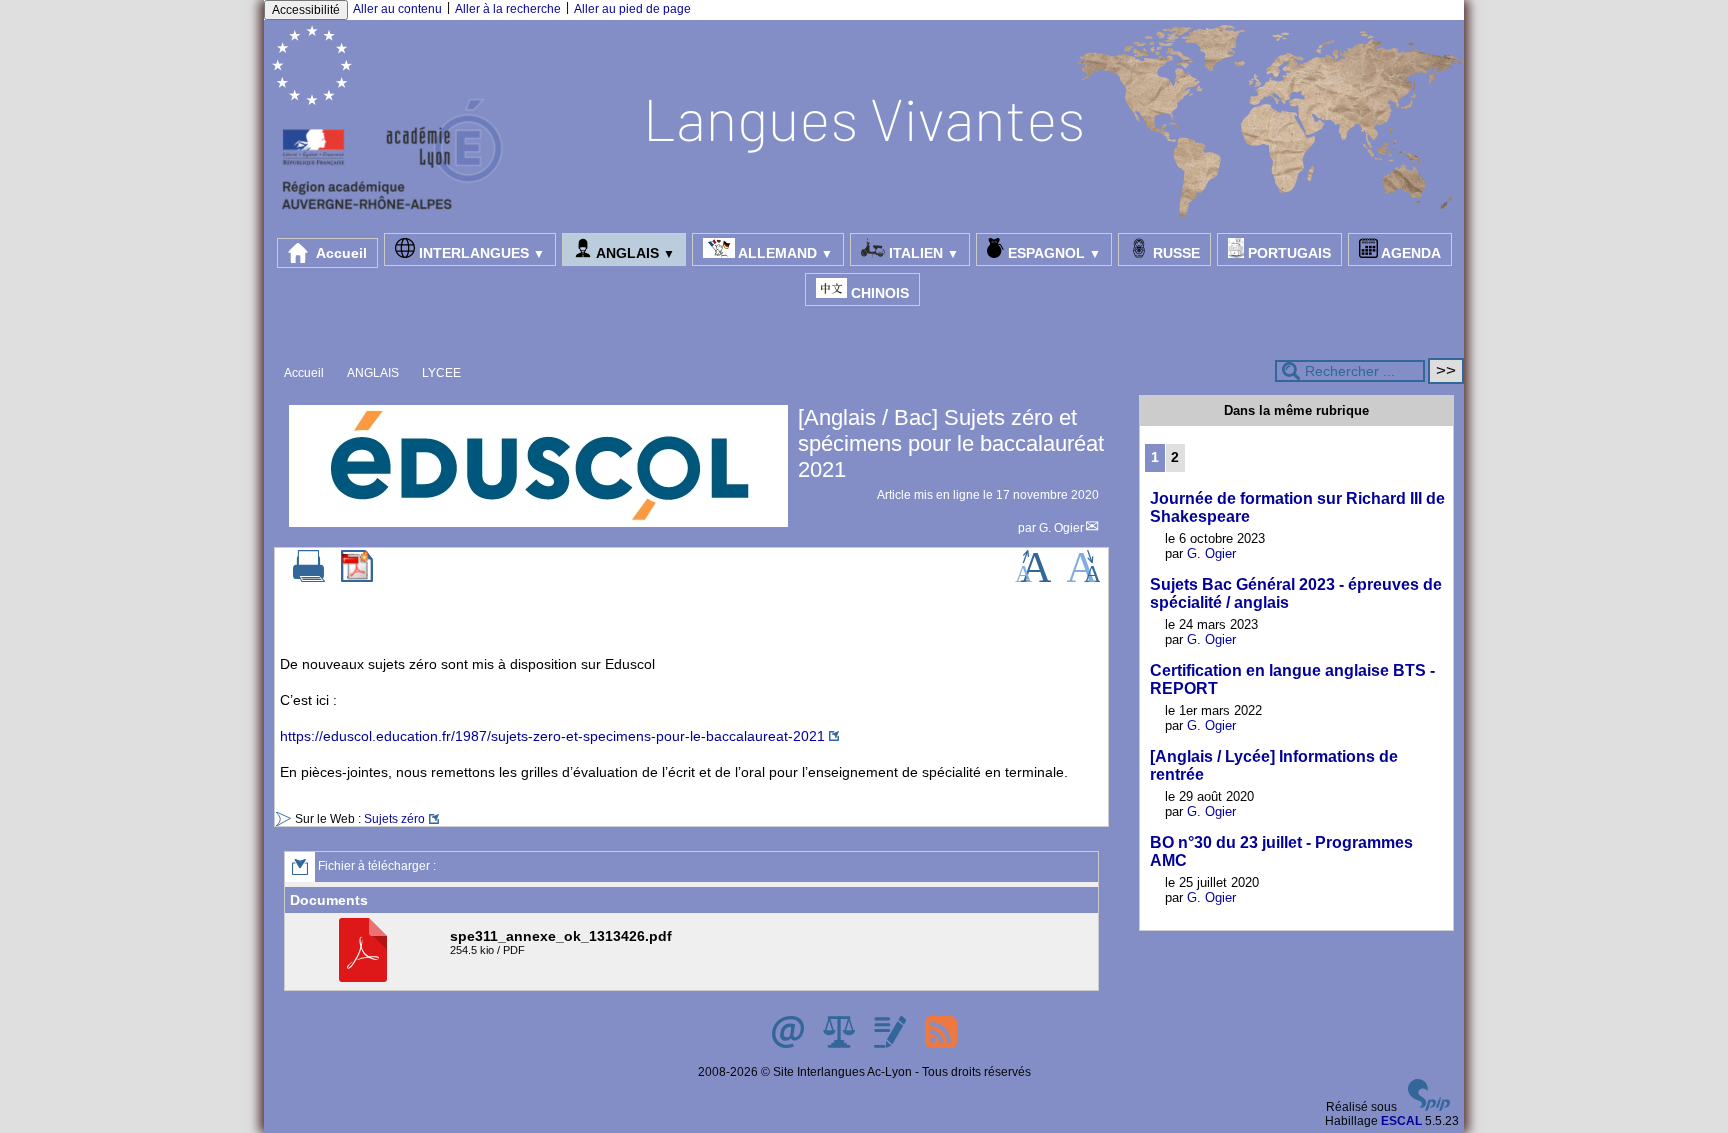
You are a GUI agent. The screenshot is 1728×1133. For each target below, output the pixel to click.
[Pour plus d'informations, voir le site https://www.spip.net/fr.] (1429, 1107)
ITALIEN (922, 253)
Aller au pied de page (632, 9)
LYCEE (441, 373)
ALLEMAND (784, 253)
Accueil (340, 253)
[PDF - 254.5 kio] (365, 978)
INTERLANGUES (480, 253)
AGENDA (1409, 253)
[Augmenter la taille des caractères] (1033, 578)
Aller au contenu (397, 9)
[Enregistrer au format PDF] (357, 578)
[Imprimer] (309, 578)
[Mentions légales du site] (840, 1044)
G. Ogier (1061, 528)
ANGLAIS (634, 253)
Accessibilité (306, 10)
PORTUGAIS (1287, 253)
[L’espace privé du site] (891, 1044)
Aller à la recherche (508, 9)
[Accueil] (864, 216)
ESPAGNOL (1052, 253)
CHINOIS (878, 293)
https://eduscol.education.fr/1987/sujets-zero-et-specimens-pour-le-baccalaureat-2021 (552, 736)
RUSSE (1174, 253)
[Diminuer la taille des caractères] (1083, 578)
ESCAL (1401, 1121)
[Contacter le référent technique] (789, 1044)
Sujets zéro (394, 819)
